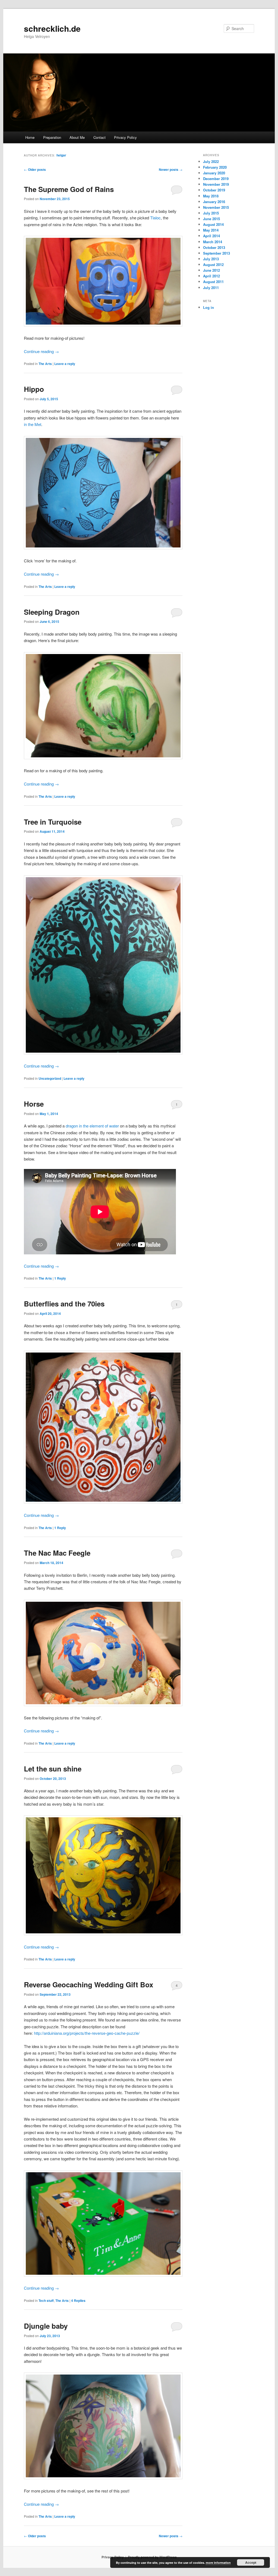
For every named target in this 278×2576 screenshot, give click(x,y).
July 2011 (211, 288)
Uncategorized (50, 1078)
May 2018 (211, 196)
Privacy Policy (125, 137)
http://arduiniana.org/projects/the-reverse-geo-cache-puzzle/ (87, 2033)
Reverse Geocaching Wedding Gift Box (89, 1984)
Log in (208, 307)
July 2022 (211, 161)
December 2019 (216, 179)
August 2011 (213, 282)
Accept (251, 2562)
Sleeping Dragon (52, 612)
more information (218, 2563)
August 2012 (213, 265)
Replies (78, 2301)
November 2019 (216, 184)
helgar (61, 155)
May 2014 (211, 230)
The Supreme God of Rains (69, 189)
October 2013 (214, 247)
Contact (99, 137)
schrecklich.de (52, 28)
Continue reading (41, 351)
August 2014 (213, 224)
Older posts (35, 169)
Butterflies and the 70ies (64, 1304)
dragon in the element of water (92, 1126)
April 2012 (211, 276)
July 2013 (211, 259)
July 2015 (211, 213)
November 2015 (216, 207)
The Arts (45, 364)
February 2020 (215, 167)
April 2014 (211, 236)
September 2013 (217, 253)
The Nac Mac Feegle (57, 1553)
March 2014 (213, 242)
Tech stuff (46, 2301)
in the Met (33, 424)
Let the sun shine (53, 1769)
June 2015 (211, 219)
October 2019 (214, 190)
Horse (34, 1104)
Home (30, 137)
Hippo (34, 389)
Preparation (52, 137)
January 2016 (214, 202)
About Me (77, 137)
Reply (60, 1278)
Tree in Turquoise (53, 822)
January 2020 (214, 173)
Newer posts (171, 169)
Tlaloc (155, 218)
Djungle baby (46, 2326)
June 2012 (211, 270)
